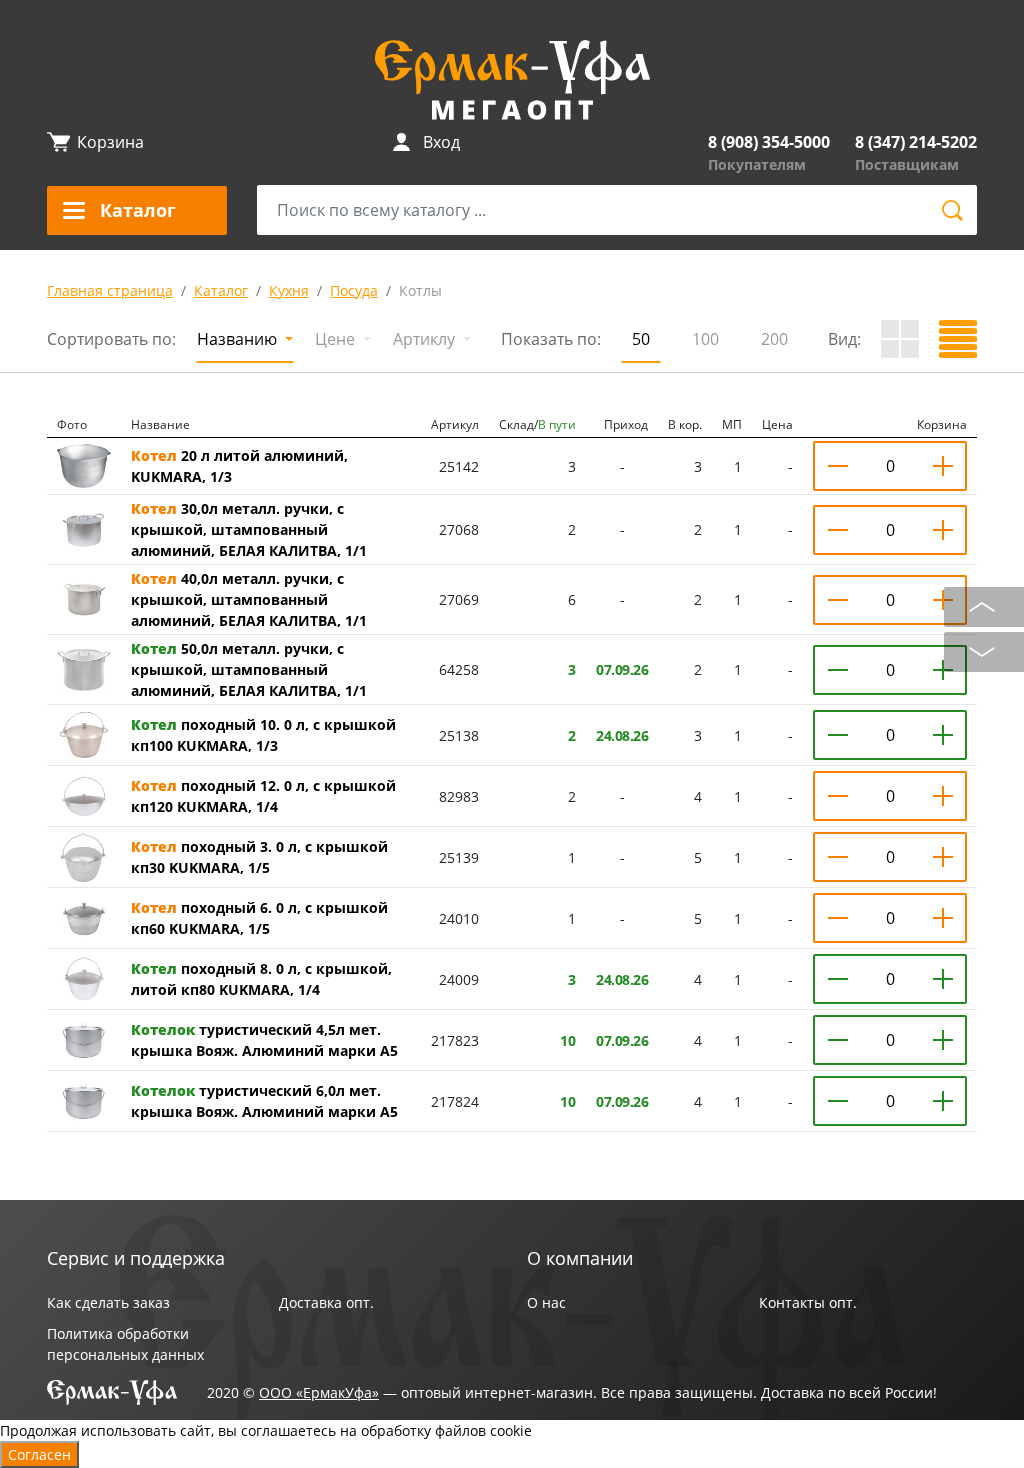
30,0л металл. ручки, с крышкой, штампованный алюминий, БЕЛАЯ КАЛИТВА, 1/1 (249, 529)
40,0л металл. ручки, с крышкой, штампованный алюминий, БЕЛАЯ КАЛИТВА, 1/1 (249, 599)
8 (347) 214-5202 (916, 142)
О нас (546, 1302)
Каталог (221, 290)
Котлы (420, 290)
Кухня (289, 290)
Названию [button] (239, 339)
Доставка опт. (326, 1302)
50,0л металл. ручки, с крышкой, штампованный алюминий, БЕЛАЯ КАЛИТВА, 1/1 (249, 669)
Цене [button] (337, 339)
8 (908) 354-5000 (769, 142)
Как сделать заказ (108, 1302)
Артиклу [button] (426, 339)
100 (705, 339)
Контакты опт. (808, 1302)
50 (641, 339)
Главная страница (110, 290)
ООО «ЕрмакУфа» (319, 1392)
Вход (441, 142)
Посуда (354, 290)
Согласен (39, 1454)
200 (774, 339)
